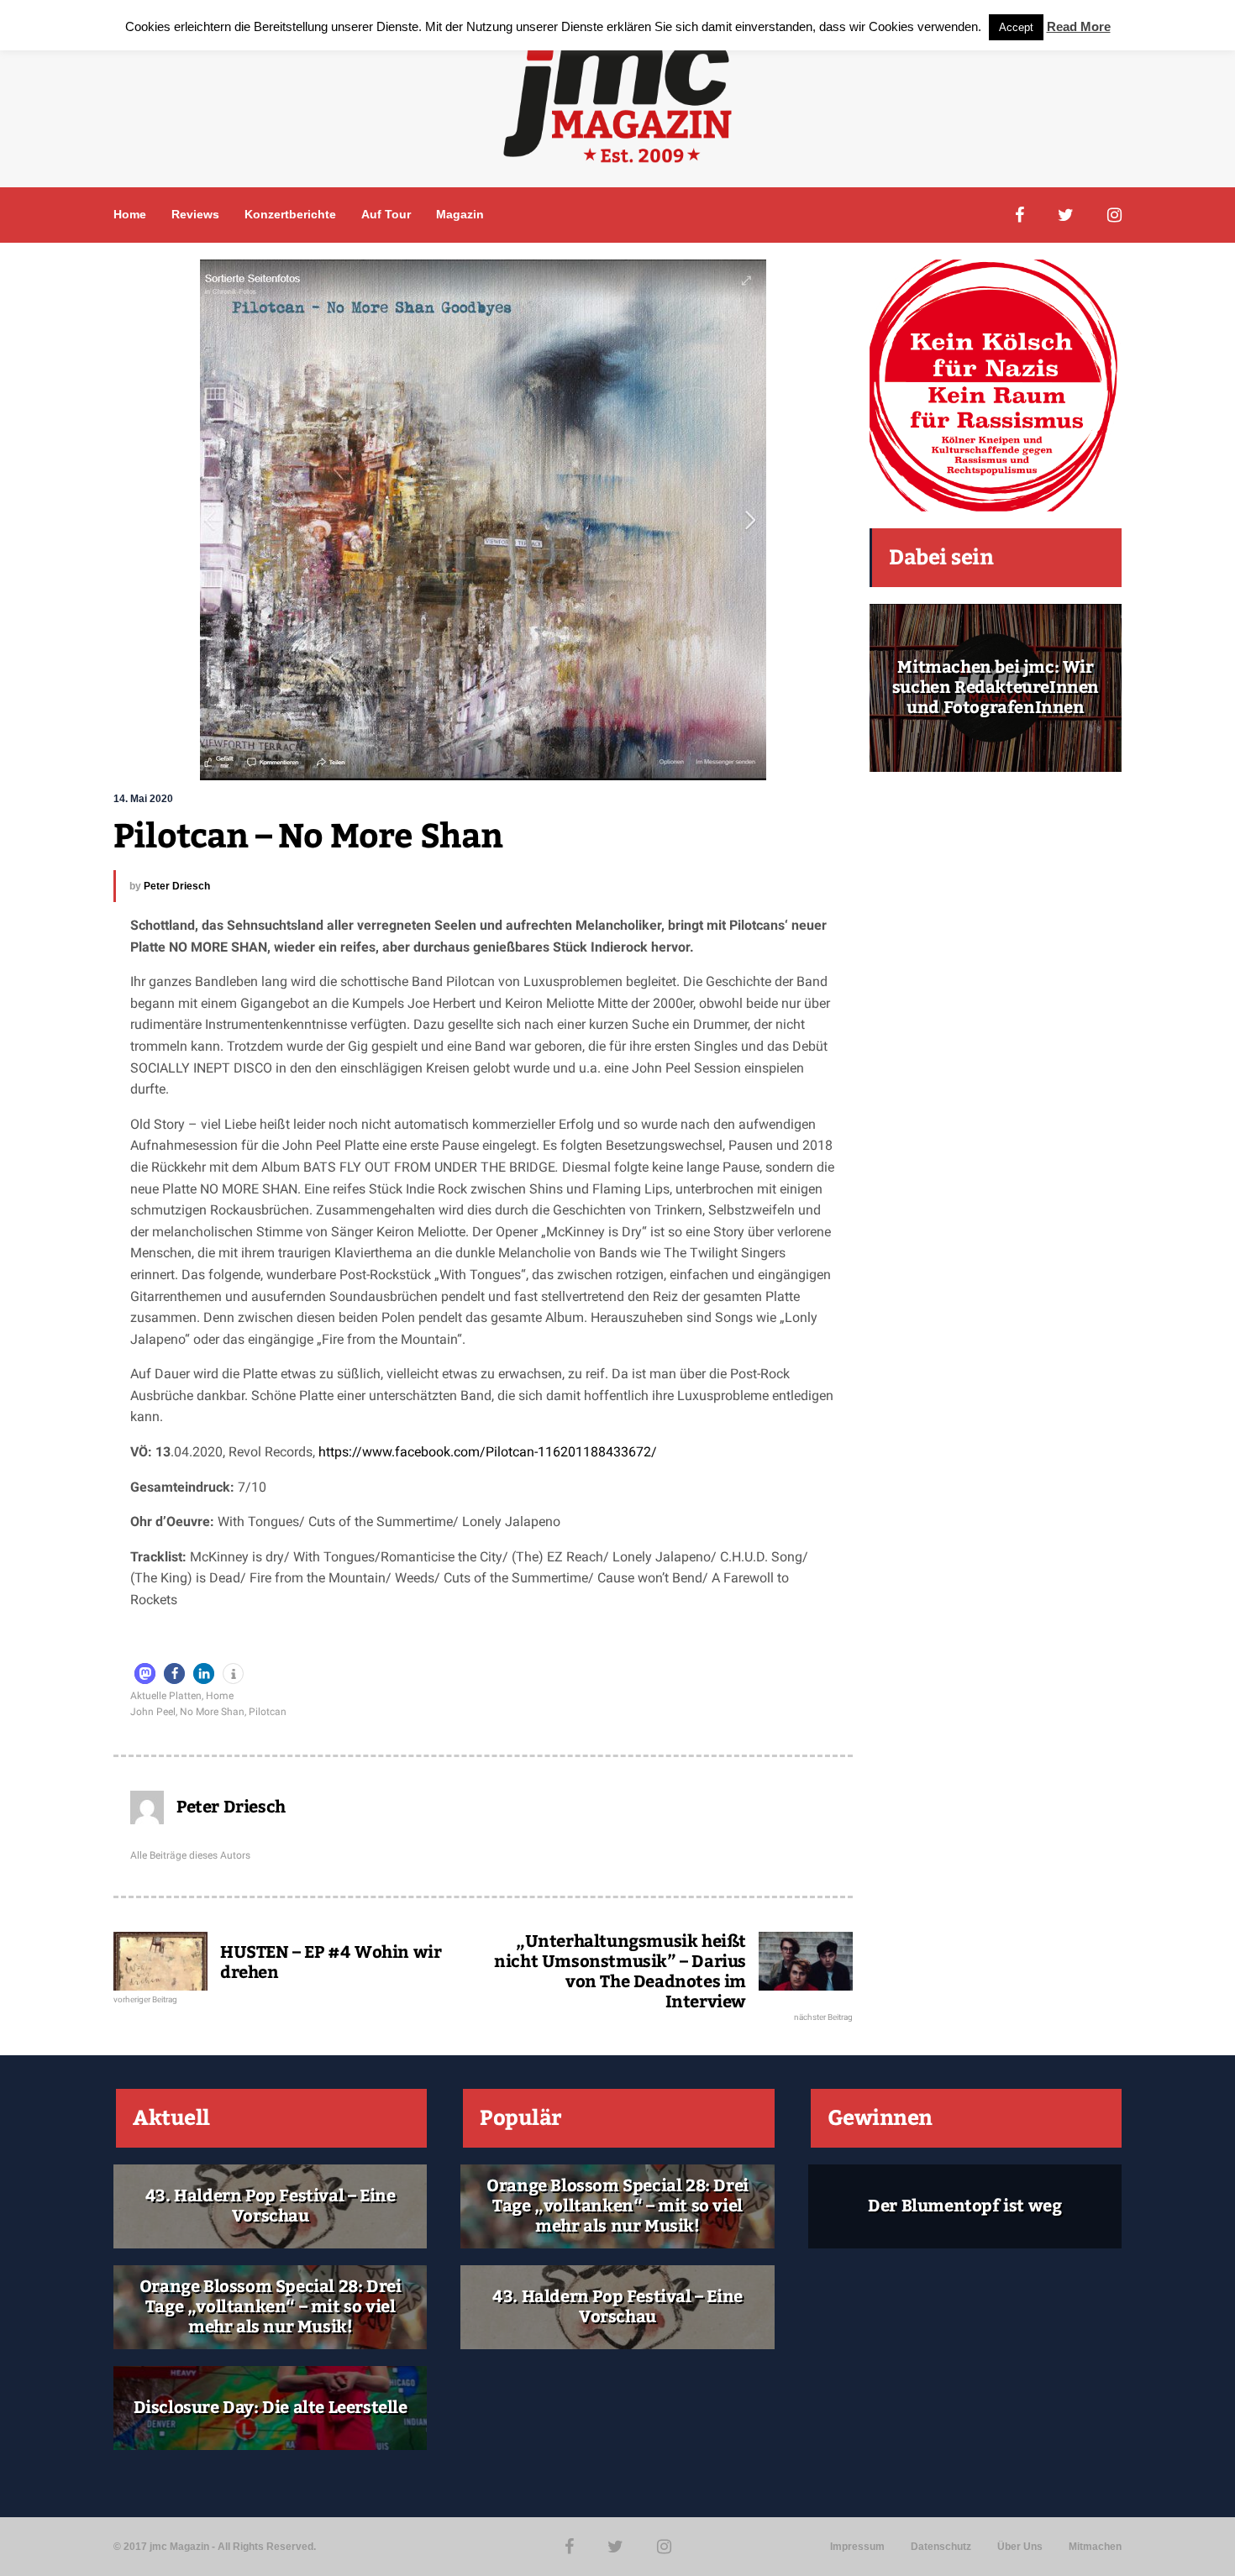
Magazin (460, 214)
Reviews (195, 214)
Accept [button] (1016, 27)
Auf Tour (386, 214)
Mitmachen (1095, 2547)
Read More (1079, 26)
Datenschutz (941, 2547)
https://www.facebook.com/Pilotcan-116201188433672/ (488, 1452)
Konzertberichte (290, 214)
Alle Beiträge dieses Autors (190, 1855)
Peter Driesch (177, 886)
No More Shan (212, 1712)
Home (130, 214)
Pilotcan (268, 1712)
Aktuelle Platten (166, 1696)
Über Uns (1020, 2547)
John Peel (153, 1712)
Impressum (857, 2547)
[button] (145, 1674)
